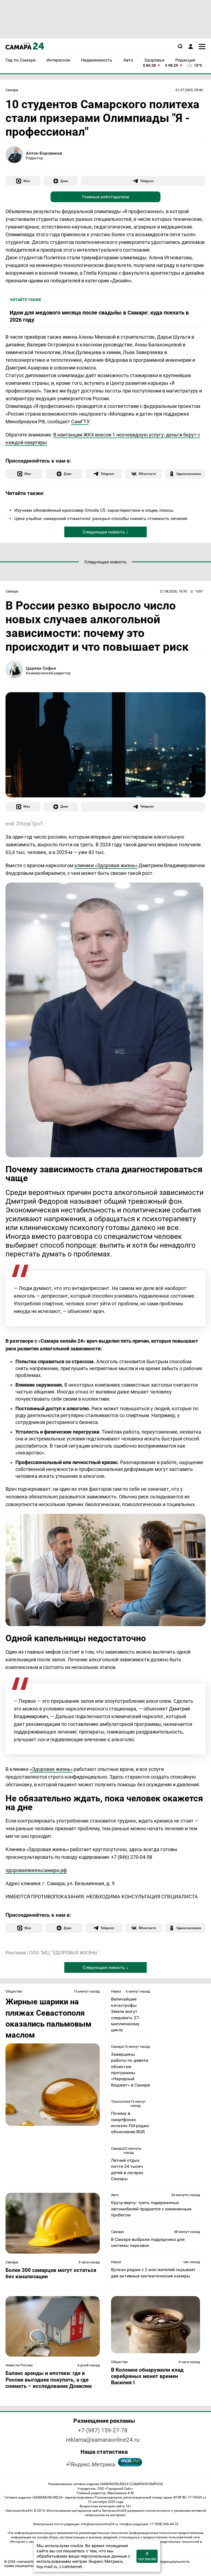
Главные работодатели (106, 197)
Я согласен (147, 2556)
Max (27, 181)
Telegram (147, 181)
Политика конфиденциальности (162, 2562)
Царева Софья (41, 668)
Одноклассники (189, 474)
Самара (12, 90)
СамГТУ (80, 422)
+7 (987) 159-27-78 (103, 2430)
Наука (116, 1991)
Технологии (121, 2101)
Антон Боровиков (44, 153)
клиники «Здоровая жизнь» (106, 865)
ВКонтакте (147, 474)
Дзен (64, 181)
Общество (14, 1991)
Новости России (19, 2365)
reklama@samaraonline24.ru (103, 2440)
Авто (115, 2195)
